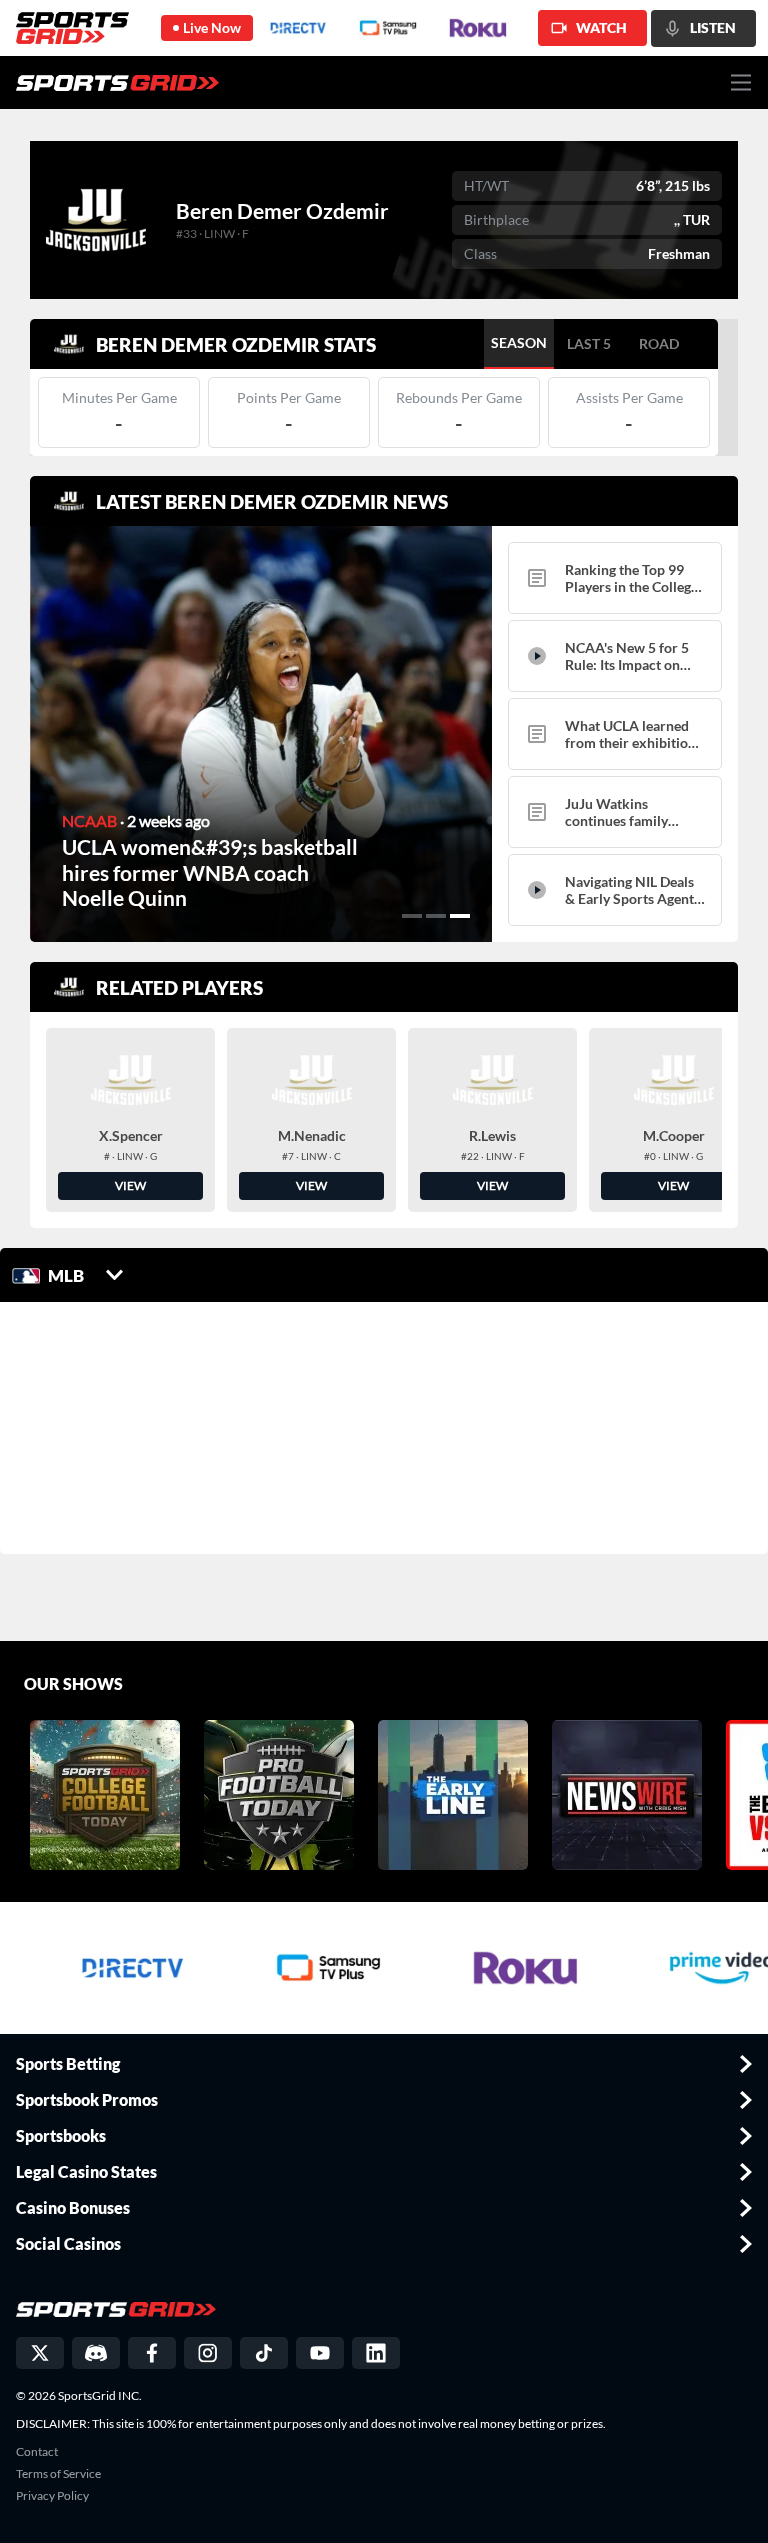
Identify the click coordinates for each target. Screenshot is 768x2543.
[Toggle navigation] (741, 82)
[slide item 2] (436, 916)
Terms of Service (58, 2474)
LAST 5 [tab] (589, 343)
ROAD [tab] (659, 343)
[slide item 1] (412, 916)
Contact (37, 2452)
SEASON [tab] (519, 342)
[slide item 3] (460, 916)
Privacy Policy (52, 2496)
